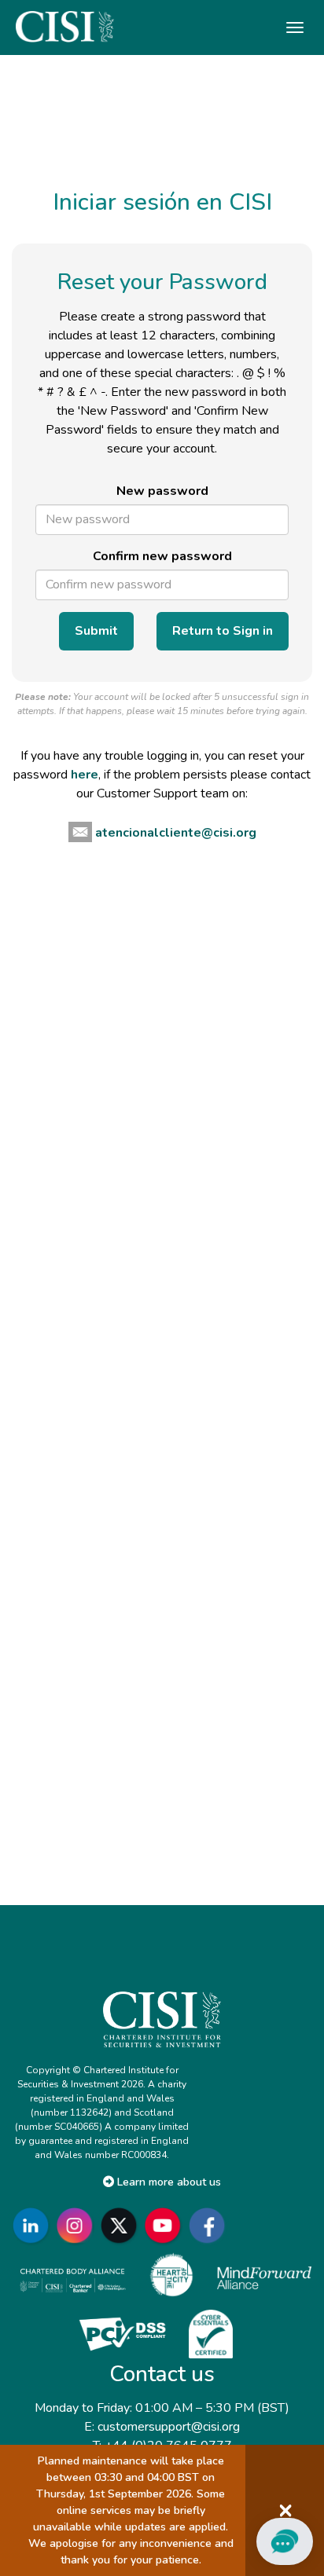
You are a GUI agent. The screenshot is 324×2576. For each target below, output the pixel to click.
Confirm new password (162, 556)
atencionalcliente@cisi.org (176, 833)
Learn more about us (168, 2182)
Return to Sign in (223, 631)
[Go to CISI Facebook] (210, 2225)
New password (162, 491)
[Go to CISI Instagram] (78, 2225)
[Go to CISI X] (122, 2225)
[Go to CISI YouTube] (166, 2225)
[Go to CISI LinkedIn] (34, 2225)
